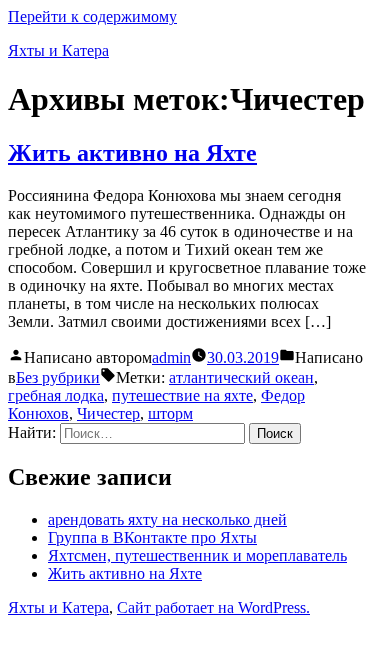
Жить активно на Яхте (132, 153)
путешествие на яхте (182, 395)
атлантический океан (241, 377)
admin (171, 357)
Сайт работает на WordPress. (213, 607)
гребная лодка (56, 395)
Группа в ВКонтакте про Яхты (152, 537)
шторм (170, 413)
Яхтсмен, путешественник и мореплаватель (197, 555)
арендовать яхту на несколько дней (167, 519)
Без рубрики (58, 377)
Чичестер (108, 413)
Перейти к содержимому (92, 16)
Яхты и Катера (58, 50)
